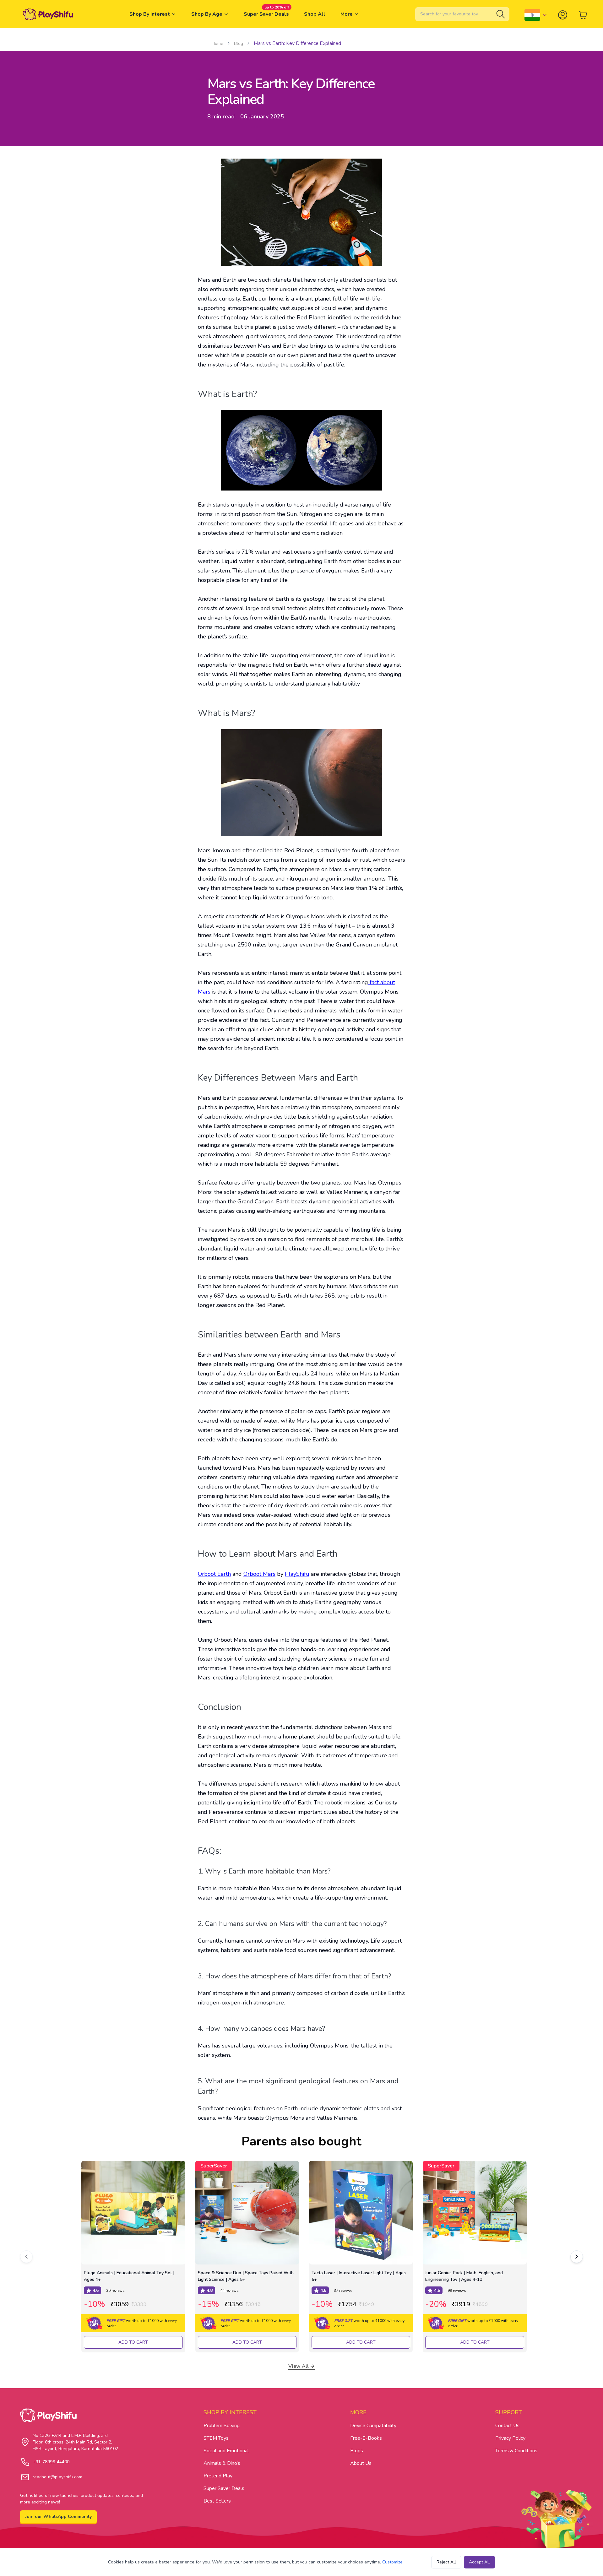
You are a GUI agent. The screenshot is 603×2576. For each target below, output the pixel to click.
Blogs (357, 2451)
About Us (361, 2463)
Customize (392, 2562)
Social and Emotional (226, 2451)
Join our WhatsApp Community (58, 2516)
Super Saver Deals (224, 2488)
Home (217, 43)
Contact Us (507, 2426)
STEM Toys (216, 2438)
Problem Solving (222, 2426)
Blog (239, 43)
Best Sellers (217, 2501)
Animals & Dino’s (222, 2463)
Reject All (446, 2562)
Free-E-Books (366, 2438)
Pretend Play (218, 2476)
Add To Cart (133, 2342)
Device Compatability (373, 2426)
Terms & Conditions (516, 2451)
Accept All (479, 2562)
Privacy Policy (510, 2438)
